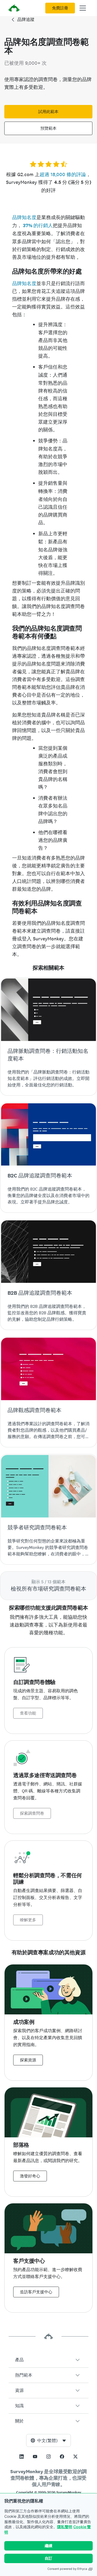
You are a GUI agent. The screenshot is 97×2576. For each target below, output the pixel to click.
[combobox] (48, 2440)
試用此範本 (48, 112)
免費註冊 (60, 8)
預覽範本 (48, 128)
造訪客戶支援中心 (36, 2292)
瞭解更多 (28, 1920)
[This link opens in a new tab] (22, 2457)
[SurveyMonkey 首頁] (14, 9)
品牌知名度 (24, 217)
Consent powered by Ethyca (67, 2569)
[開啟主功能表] (83, 8)
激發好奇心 (30, 2176)
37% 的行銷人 (38, 225)
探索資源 (28, 2060)
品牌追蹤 (26, 19)
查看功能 (28, 1713)
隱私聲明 (65, 2527)
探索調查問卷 (32, 1813)
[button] (48, 2360)
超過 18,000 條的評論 (63, 174)
